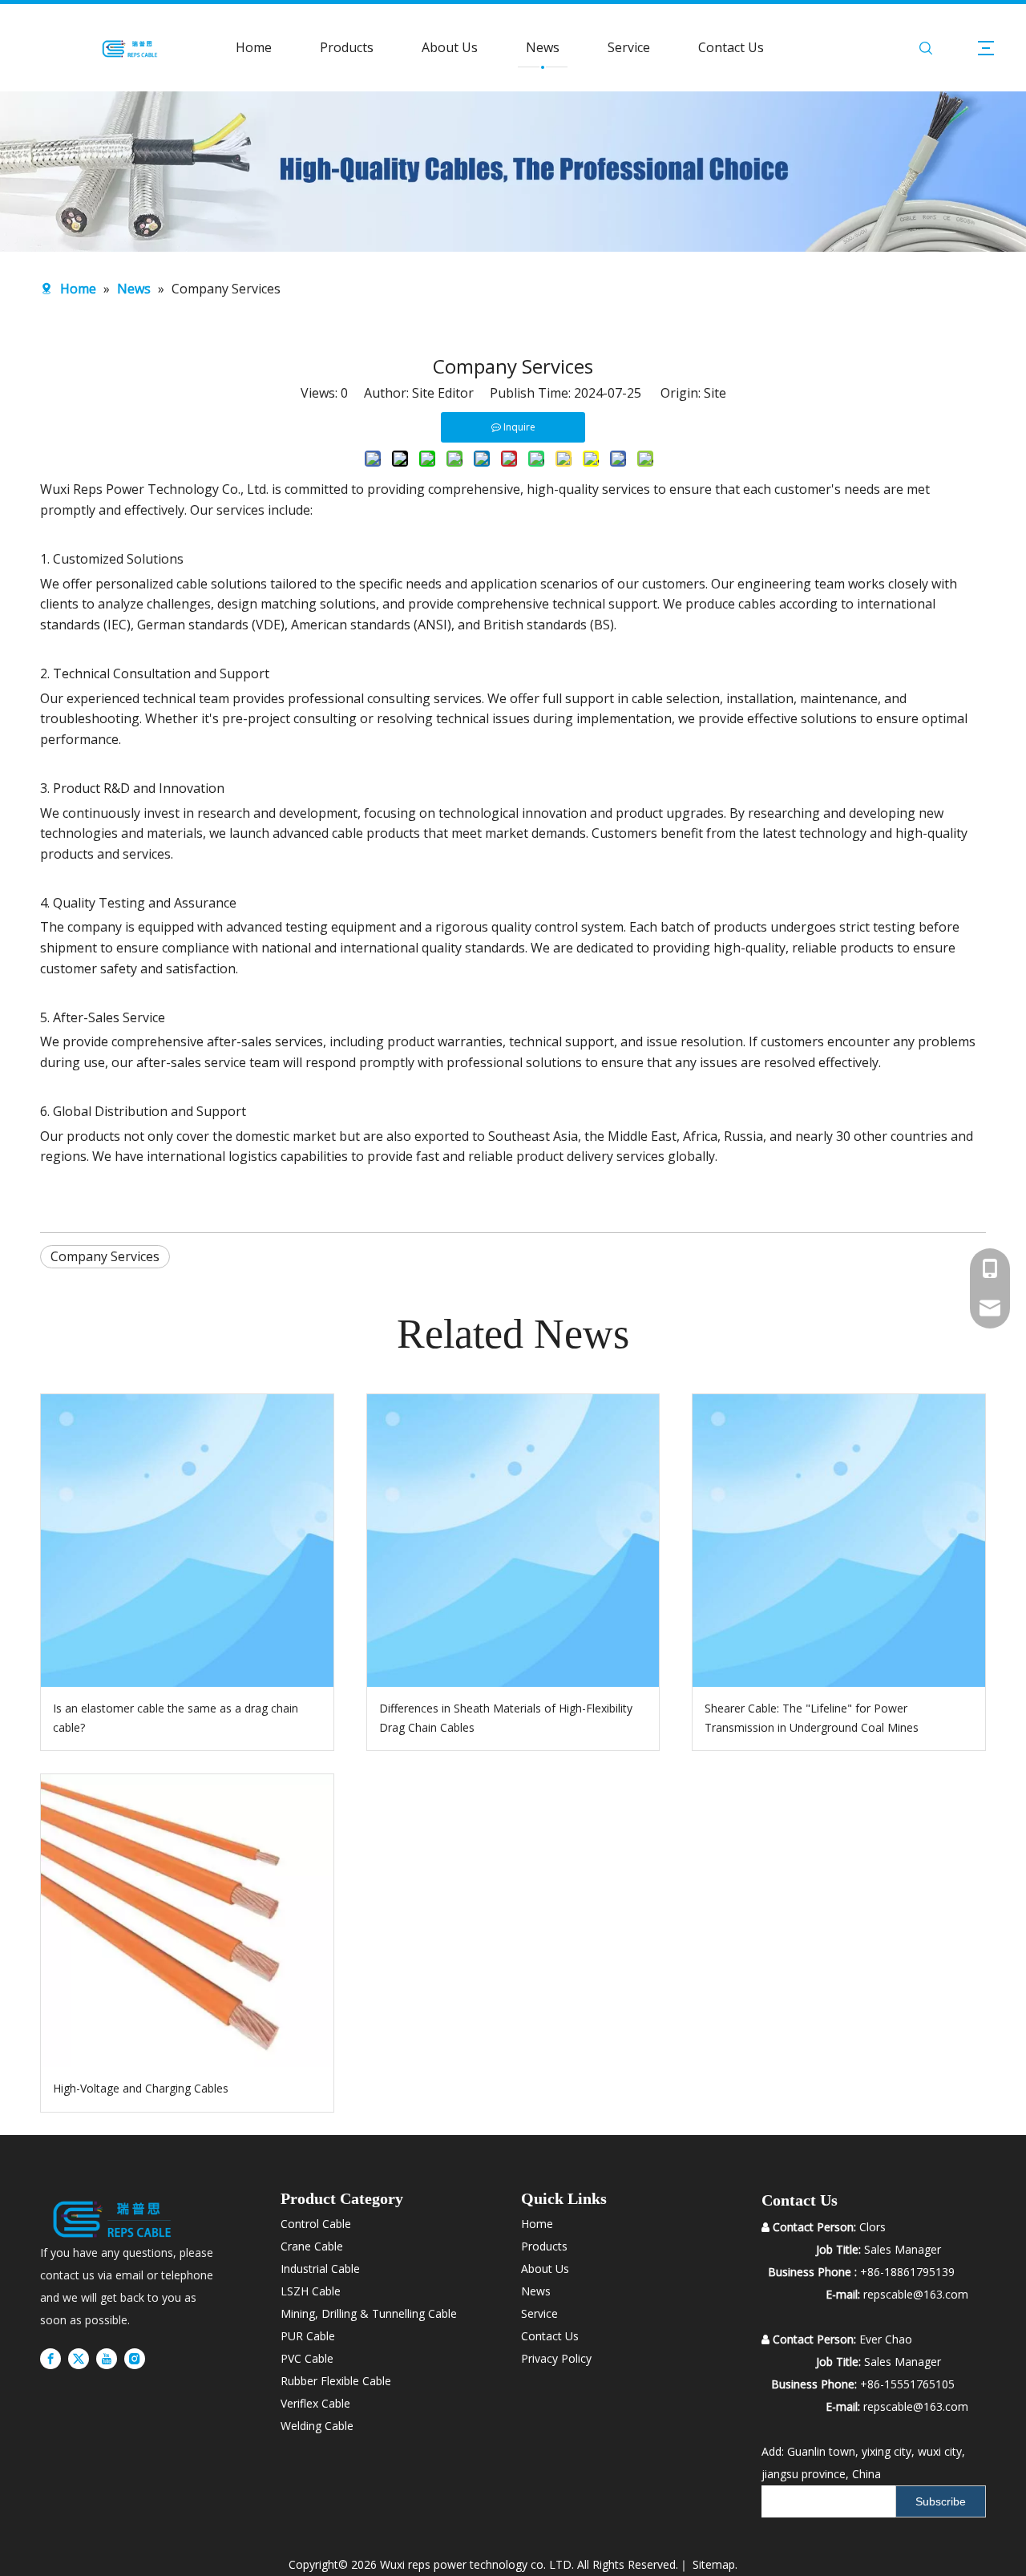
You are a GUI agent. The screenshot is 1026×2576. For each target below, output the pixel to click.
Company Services (105, 1256)
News (543, 47)
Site (715, 393)
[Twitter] (79, 2359)
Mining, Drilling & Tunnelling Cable (369, 2313)
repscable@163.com (916, 2406)
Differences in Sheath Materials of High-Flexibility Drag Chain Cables (506, 1718)
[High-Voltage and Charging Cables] (187, 1921)
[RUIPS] (112, 2217)
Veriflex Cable (315, 2403)
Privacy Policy (556, 2358)
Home (254, 47)
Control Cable (316, 2224)
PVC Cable (307, 2358)
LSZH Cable (311, 2291)
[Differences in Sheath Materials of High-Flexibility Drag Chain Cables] (513, 1541)
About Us (450, 47)
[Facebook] (50, 2359)
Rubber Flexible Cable (336, 2381)
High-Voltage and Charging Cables (141, 2088)
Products (347, 47)
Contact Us (731, 47)
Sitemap (714, 2564)
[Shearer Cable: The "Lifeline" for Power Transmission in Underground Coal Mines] (839, 1541)
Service (629, 47)
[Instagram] (135, 2359)
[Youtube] (107, 2359)
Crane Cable (312, 2246)
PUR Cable (308, 2336)
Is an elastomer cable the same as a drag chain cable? (176, 1718)
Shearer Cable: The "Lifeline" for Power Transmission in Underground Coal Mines (812, 1718)
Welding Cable (317, 2426)
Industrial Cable (320, 2269)
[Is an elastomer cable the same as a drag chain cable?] (187, 1541)
